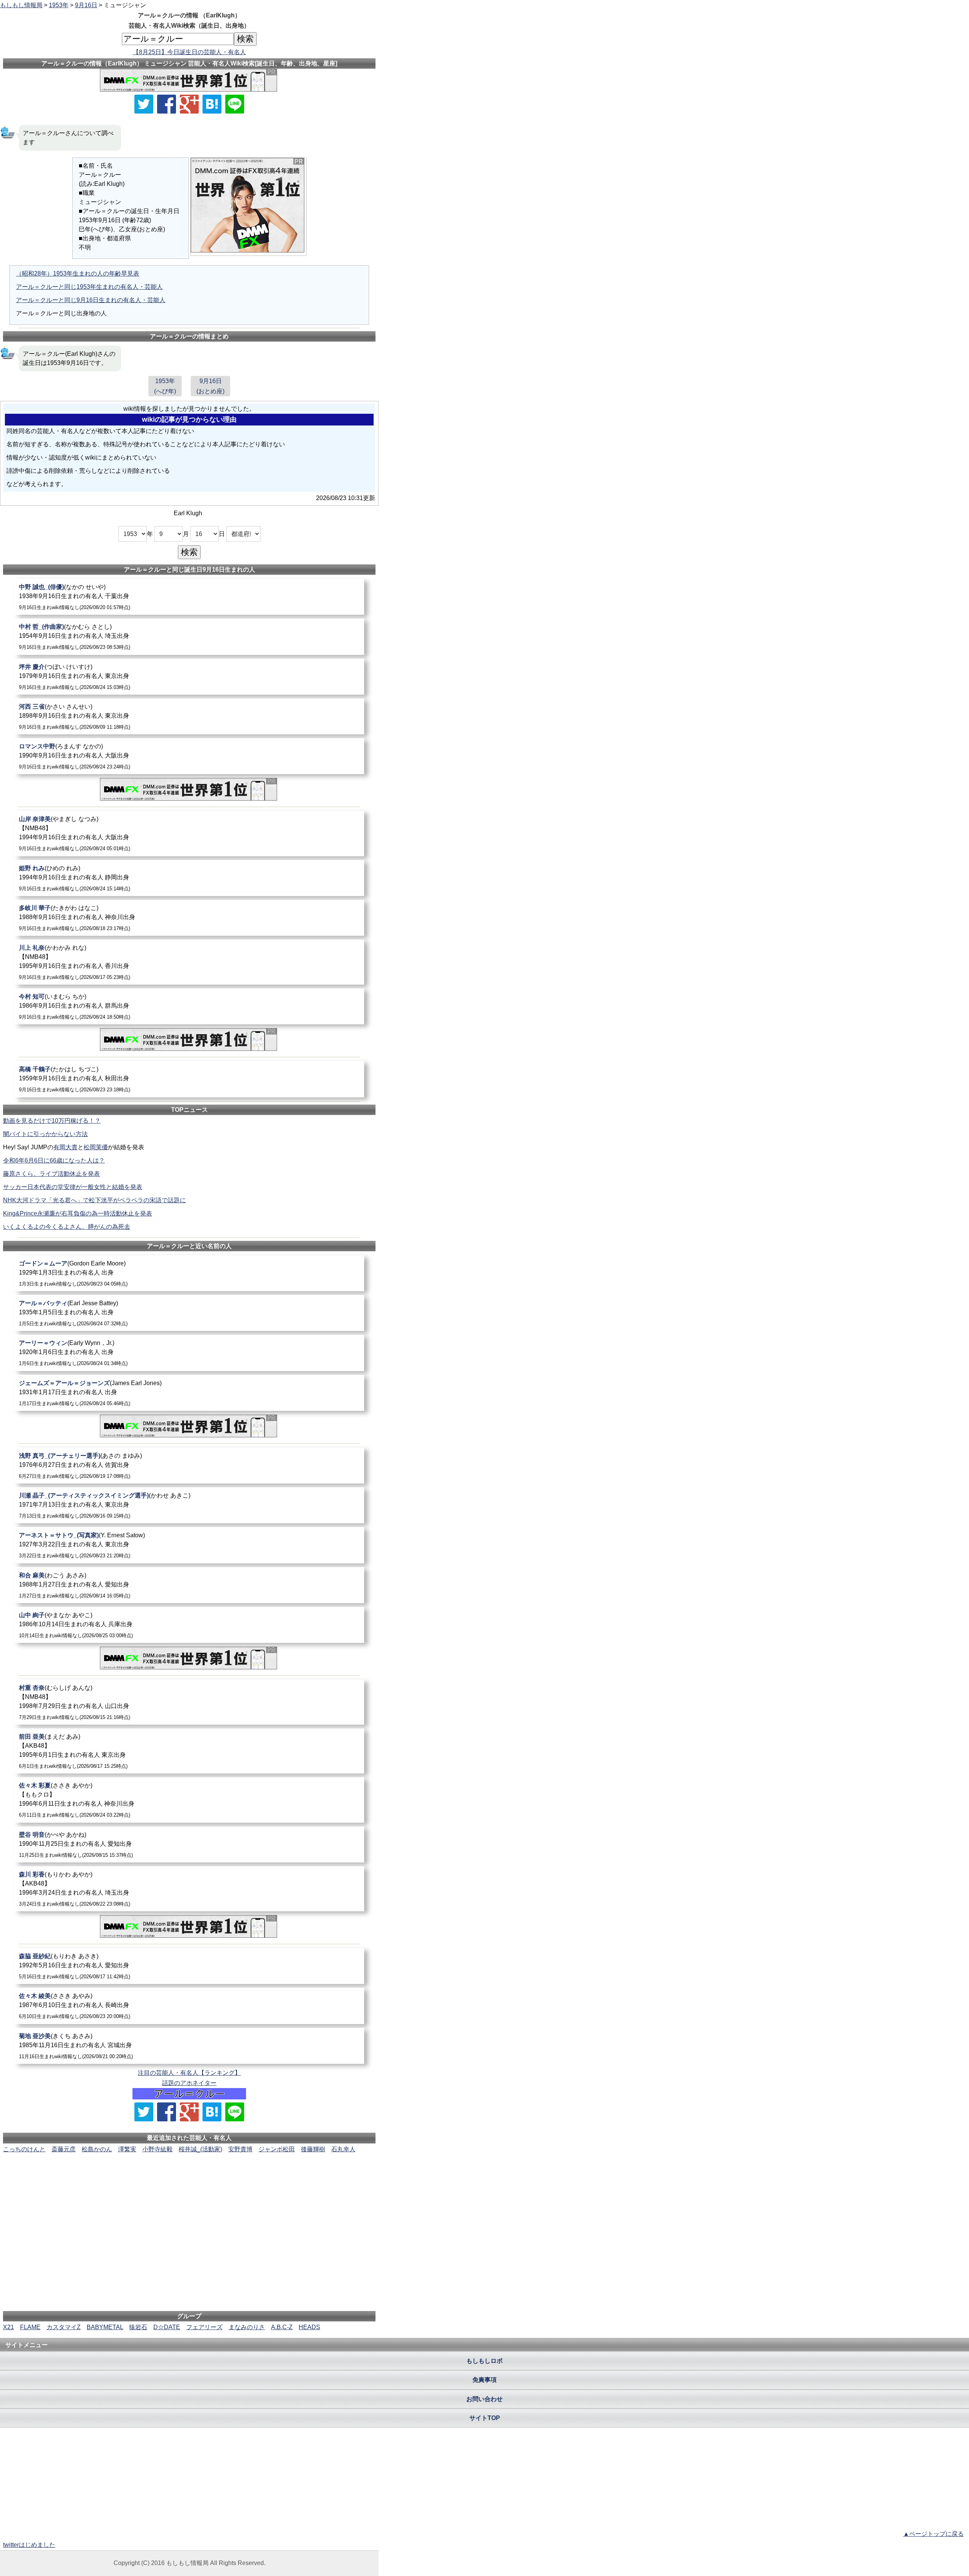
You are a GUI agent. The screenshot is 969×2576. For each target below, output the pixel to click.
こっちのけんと (24, 2149)
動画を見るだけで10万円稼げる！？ (52, 1121)
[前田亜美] (189, 1751)
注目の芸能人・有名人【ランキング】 (189, 2073)
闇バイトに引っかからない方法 (45, 1134)
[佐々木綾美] (189, 2006)
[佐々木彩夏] (189, 1800)
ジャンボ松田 (277, 2149)
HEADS (309, 2327)
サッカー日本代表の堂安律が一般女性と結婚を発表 (73, 1187)
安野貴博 (240, 2149)
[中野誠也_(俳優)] (189, 597)
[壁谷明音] (189, 1844)
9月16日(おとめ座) (210, 386)
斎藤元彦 (64, 2149)
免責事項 (484, 2380)
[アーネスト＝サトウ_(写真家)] (189, 1545)
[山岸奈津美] (189, 833)
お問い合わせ (484, 2399)
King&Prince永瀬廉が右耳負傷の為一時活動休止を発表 (78, 1213)
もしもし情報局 (21, 5)
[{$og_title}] (212, 104)
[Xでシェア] (144, 104)
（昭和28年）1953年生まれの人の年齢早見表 (78, 273)
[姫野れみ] (189, 878)
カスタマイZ (64, 2327)
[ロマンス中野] (189, 756)
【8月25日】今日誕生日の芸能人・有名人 (189, 52)
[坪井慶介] (189, 677)
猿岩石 (138, 2327)
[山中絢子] (189, 1625)
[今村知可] (189, 1006)
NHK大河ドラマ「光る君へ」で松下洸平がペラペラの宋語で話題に (94, 1200)
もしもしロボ (484, 2361)
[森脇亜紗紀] (189, 1966)
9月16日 (86, 5)
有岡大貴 (65, 1147)
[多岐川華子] (189, 918)
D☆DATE (167, 2327)
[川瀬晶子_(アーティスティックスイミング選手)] (189, 1505)
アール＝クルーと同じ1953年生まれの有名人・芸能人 (89, 287)
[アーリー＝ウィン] (189, 1353)
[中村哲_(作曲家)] (189, 637)
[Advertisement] (189, 2177)
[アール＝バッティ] (189, 1313)
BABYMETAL (105, 2327)
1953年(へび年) (165, 386)
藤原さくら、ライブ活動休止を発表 (51, 1174)
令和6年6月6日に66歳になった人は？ (54, 1160)
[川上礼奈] (189, 962)
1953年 (59, 5)
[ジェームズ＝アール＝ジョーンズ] (189, 1393)
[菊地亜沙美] (189, 2046)
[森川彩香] (189, 1889)
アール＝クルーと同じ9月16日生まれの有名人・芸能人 (91, 300)
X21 (9, 2327)
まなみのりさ (247, 2327)
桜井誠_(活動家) (200, 2149)
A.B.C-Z (282, 2327)
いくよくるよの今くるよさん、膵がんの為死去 (67, 1227)
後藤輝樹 (313, 2149)
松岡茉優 (96, 1147)
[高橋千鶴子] (189, 1079)
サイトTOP (485, 2418)
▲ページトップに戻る (933, 2534)
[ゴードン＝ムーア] (189, 1273)
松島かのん (97, 2149)
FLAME (30, 2327)
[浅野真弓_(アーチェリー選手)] (189, 1466)
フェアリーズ (204, 2327)
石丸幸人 (343, 2149)
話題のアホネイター (189, 2083)
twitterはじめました (29, 2545)
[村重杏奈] (189, 1702)
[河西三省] (189, 716)
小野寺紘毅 (157, 2149)
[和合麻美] (189, 1585)
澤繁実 (127, 2149)
